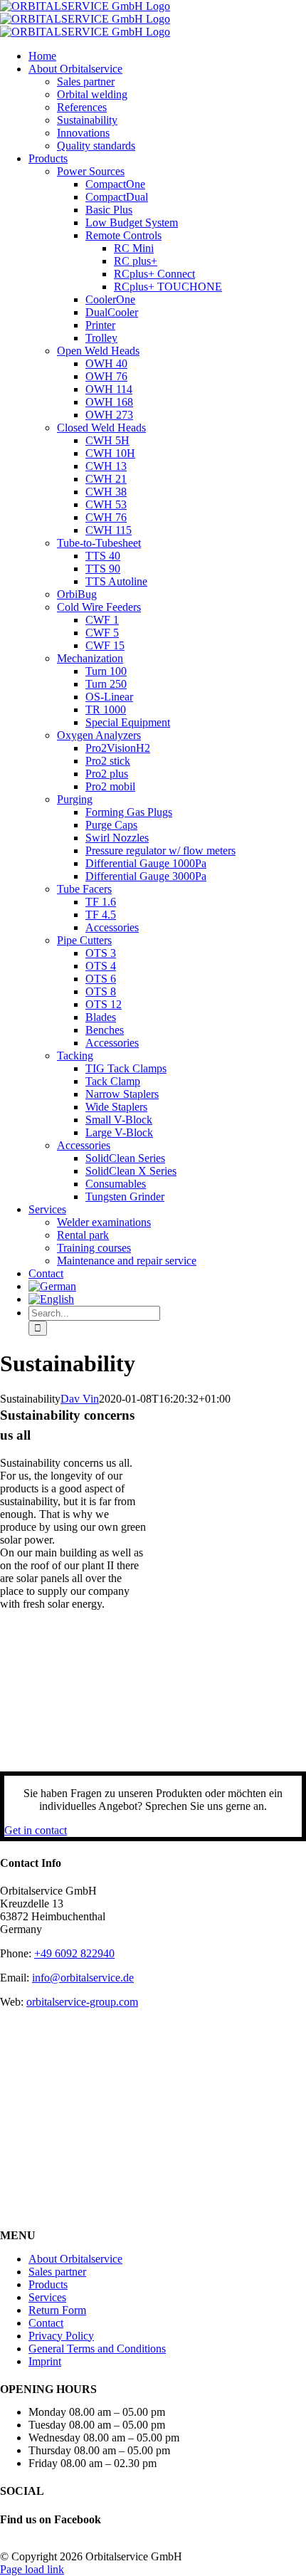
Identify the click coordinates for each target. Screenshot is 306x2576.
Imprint (45, 2361)
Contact (46, 2323)
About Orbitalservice (75, 2259)
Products (48, 2284)
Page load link (32, 2569)
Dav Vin (80, 1399)
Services (47, 2297)
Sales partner (57, 2272)
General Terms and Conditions (97, 2349)
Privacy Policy (61, 2336)
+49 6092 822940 (74, 1953)
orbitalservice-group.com (82, 2002)
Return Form (57, 2310)
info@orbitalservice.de (83, 1978)
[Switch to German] (167, 1287)
